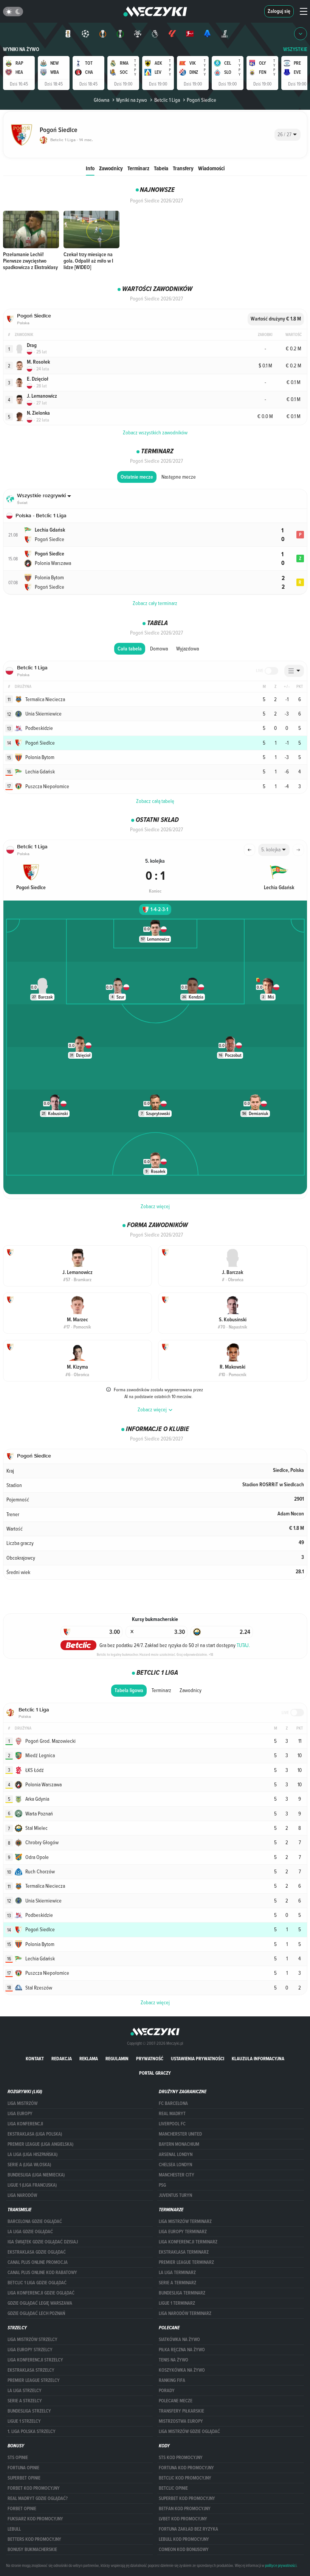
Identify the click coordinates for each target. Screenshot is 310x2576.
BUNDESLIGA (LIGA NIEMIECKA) (36, 2175)
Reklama (89, 2059)
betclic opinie (173, 2488)
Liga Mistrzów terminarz (185, 2221)
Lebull (14, 2529)
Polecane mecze (176, 2401)
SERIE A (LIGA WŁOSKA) (29, 2165)
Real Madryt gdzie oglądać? (38, 2498)
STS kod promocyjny (181, 2458)
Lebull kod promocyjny (184, 2539)
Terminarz (138, 168)
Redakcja (62, 2059)
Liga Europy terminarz (183, 2232)
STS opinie (18, 2458)
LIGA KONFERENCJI (25, 2124)
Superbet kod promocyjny (187, 2498)
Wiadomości (211, 168)
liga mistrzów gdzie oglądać (189, 2431)
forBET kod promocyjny (34, 2488)
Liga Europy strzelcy (30, 2350)
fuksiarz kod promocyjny (35, 2519)
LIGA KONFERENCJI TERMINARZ (188, 2242)
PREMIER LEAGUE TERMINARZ (186, 2262)
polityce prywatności (281, 2565)
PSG (162, 2185)
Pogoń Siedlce (201, 100)
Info (90, 168)
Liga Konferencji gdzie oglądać (41, 2293)
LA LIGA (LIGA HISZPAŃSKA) (33, 2154)
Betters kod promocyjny (34, 2539)
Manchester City (177, 2175)
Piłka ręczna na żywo (182, 2350)
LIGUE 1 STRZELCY (24, 2421)
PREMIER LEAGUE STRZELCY (34, 2380)
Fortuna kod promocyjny (186, 2468)
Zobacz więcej (155, 1206)
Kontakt (35, 2059)
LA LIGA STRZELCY (25, 2391)
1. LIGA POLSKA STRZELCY (32, 2431)
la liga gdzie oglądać (30, 2232)
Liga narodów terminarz (185, 2313)
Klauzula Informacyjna (258, 2059)
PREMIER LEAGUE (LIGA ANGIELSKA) (40, 2144)
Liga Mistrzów (22, 2103)
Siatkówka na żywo (179, 2340)
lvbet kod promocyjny (183, 2519)
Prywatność (150, 2059)
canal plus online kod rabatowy (42, 2273)
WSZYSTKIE (295, 49)
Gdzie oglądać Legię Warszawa (40, 2303)
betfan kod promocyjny (185, 2509)
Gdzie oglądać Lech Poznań (36, 2313)
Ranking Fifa (172, 2380)
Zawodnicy (111, 168)
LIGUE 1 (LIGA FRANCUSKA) (32, 2185)
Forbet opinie (22, 2509)
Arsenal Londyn (176, 2154)
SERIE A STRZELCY (25, 2401)
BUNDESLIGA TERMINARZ (182, 2293)
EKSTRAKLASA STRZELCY (31, 2370)
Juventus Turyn (175, 2195)
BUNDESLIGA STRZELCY (29, 2411)
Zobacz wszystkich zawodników (155, 432)
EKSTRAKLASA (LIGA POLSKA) (35, 2134)
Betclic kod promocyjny (185, 2478)
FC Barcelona (173, 2103)
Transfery (183, 168)
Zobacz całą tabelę (155, 801)
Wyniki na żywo (21, 49)
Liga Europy (20, 2114)
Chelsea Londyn (175, 2165)
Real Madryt (172, 2114)
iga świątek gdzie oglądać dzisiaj (43, 2242)
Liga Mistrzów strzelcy (33, 2340)
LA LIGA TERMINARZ (177, 2273)
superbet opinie (24, 2478)
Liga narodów (22, 2195)
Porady (167, 2391)
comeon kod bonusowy (184, 2550)
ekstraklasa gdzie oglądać (37, 2252)
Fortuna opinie (23, 2468)
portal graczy (155, 2073)
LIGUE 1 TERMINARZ (177, 2303)
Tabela (161, 168)
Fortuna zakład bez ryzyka (188, 2529)
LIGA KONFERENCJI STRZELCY (35, 2360)
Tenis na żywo (174, 2360)
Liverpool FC (172, 2124)
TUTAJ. (243, 1645)
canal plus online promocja (38, 2262)
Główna (102, 100)
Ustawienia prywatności (198, 2059)
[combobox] (288, 135)
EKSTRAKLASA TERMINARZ (184, 2252)
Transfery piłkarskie (181, 2411)
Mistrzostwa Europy (181, 2421)
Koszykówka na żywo (182, 2370)
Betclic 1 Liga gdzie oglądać (37, 2283)
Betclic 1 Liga (167, 100)
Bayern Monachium (179, 2144)
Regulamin (117, 2059)
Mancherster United (180, 2134)
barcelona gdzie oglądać (35, 2221)
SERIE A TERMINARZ (177, 2283)
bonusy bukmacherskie (32, 2550)
